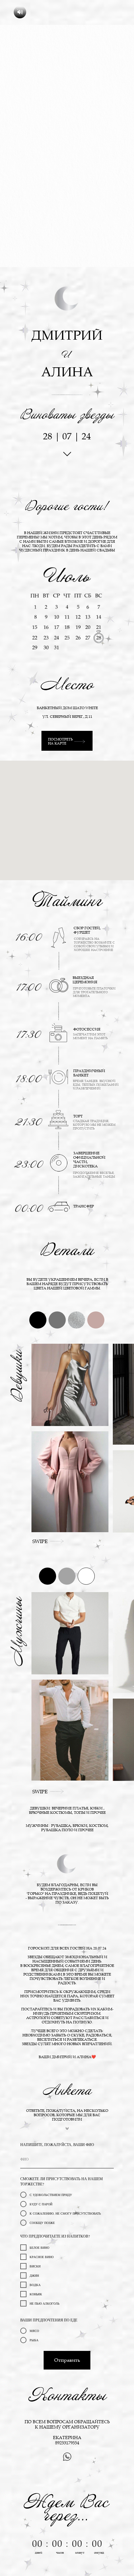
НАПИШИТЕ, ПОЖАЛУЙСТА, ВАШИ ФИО (57, 2144)
